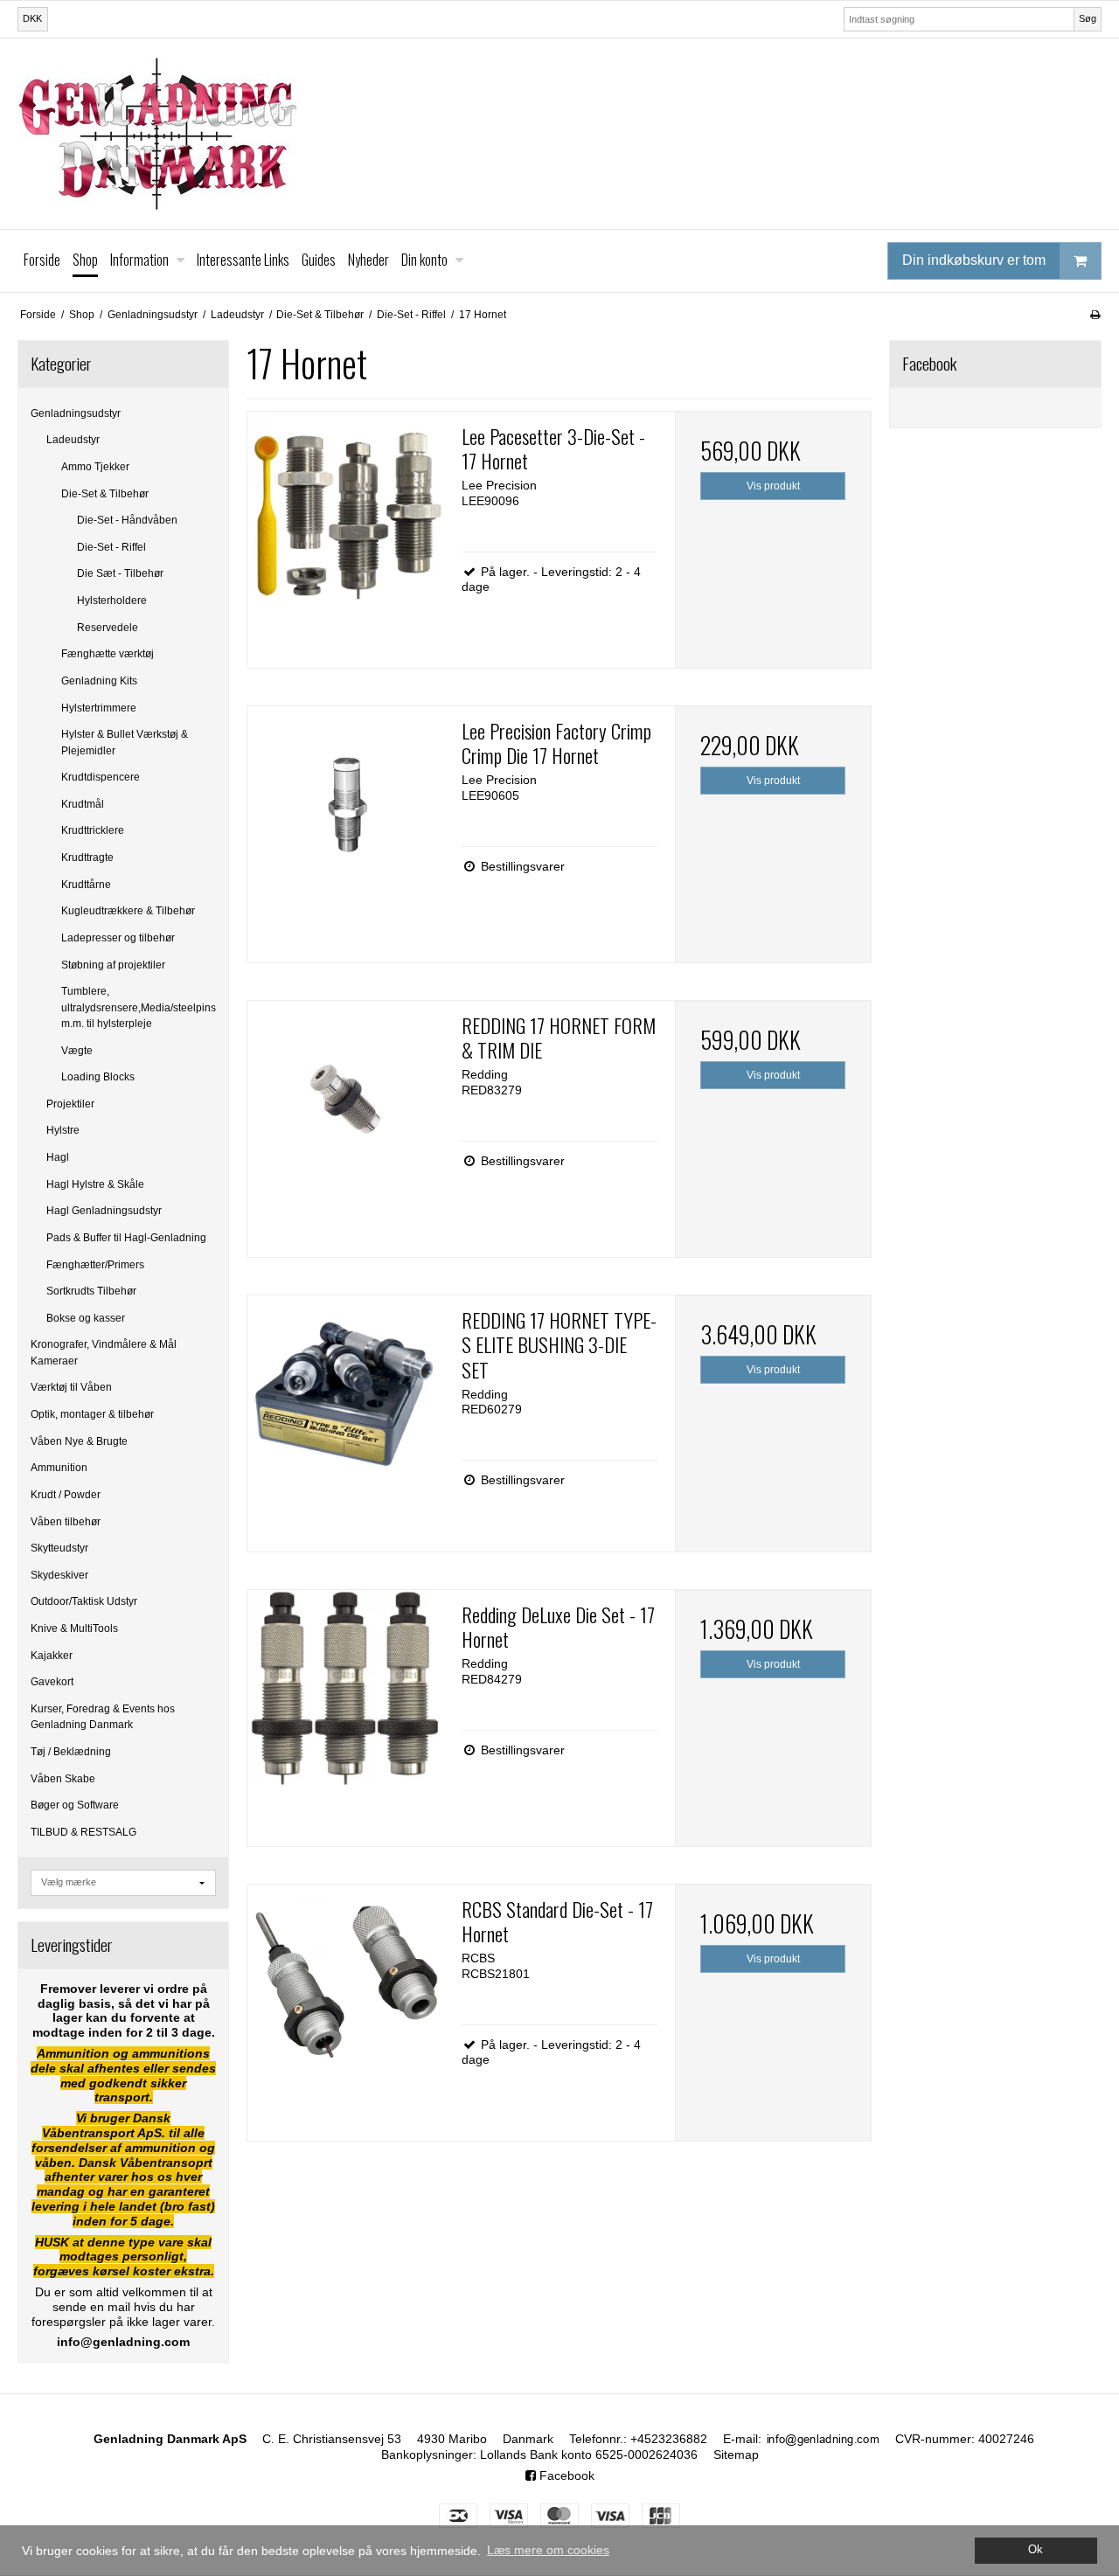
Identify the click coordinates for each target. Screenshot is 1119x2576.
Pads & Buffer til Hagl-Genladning (126, 1238)
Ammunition (59, 1468)
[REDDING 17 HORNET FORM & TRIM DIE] (345, 1099)
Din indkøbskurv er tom (974, 260)
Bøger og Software (75, 1805)
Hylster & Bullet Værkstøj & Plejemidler (125, 742)
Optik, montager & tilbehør (92, 1414)
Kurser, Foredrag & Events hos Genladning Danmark (103, 1717)
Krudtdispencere (101, 777)
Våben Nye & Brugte (79, 1441)
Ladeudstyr (73, 440)
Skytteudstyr (59, 1548)
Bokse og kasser (86, 1318)
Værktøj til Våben (71, 1387)
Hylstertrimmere (99, 708)
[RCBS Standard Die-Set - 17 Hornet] (345, 1982)
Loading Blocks (98, 1077)
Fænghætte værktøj (108, 654)
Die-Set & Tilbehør (105, 494)
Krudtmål (83, 804)
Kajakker (52, 1656)
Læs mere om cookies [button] (548, 2550)
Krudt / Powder (66, 1495)
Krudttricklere (93, 830)
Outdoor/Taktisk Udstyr (84, 1601)
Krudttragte (87, 858)
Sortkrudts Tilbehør (91, 1291)
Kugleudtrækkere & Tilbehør (128, 911)
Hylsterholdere (112, 601)
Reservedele (108, 628)
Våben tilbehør (66, 1522)
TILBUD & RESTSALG (83, 1832)
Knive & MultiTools (74, 1628)
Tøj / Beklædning (71, 1752)
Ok (1036, 2550)
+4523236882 (669, 2439)
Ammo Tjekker (95, 467)
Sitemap (736, 2454)
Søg (1088, 18)
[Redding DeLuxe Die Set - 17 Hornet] (345, 1688)
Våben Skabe (63, 1779)
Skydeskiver (59, 1575)
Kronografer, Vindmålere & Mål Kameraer (104, 1352)
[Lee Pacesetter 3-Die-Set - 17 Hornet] (345, 510)
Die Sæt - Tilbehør (120, 573)
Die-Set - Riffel (111, 547)
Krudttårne (86, 885)
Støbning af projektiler (113, 965)
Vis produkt (773, 486)
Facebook (565, 2475)
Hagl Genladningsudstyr (104, 1211)
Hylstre (63, 1130)
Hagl (58, 1157)
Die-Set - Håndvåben (127, 520)
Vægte (77, 1051)
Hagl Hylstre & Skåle (95, 1184)
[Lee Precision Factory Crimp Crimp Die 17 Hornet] (345, 804)
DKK (32, 18)
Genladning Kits (99, 681)
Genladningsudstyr (76, 413)
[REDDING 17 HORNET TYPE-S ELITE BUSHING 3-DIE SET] (345, 1393)
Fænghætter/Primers (95, 1265)
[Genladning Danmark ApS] (559, 134)
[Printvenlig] (1095, 315)
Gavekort (52, 1682)
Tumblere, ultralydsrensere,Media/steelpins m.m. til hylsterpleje (139, 1007)
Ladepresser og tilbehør (118, 938)
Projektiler (70, 1104)
